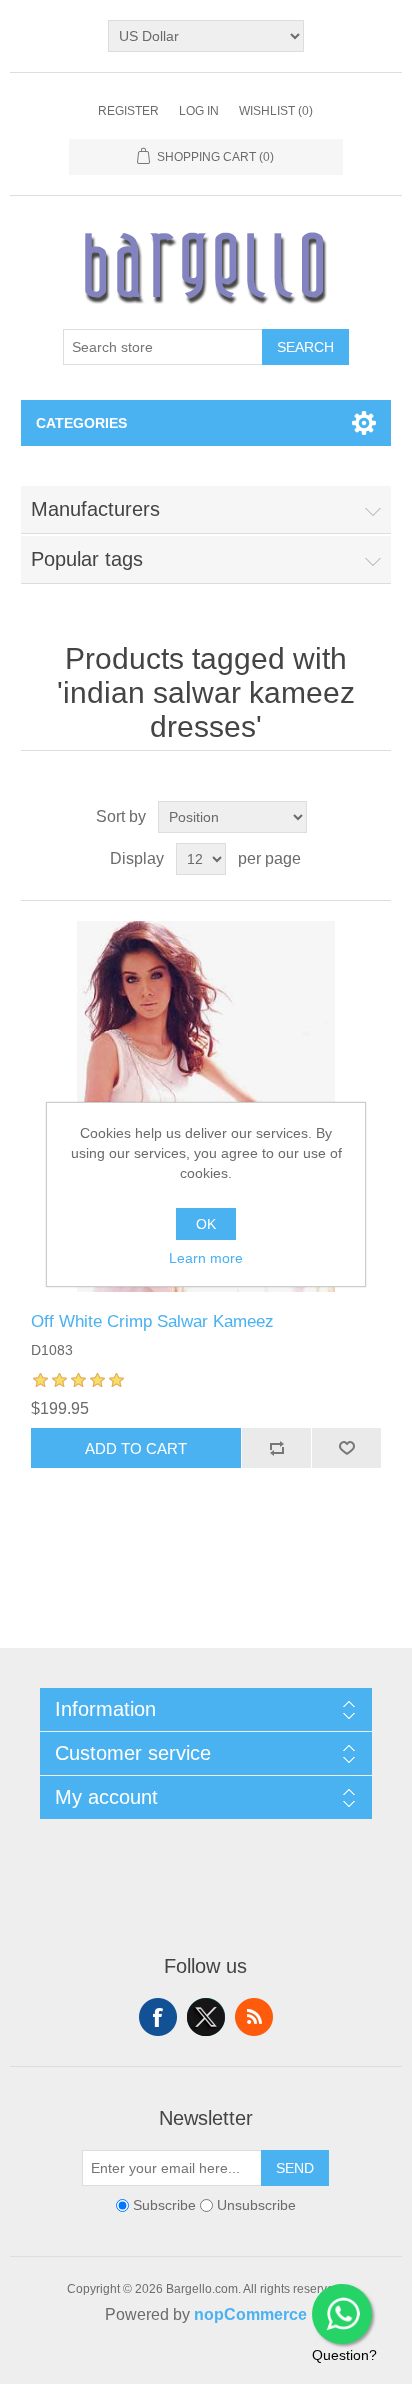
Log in (199, 111)
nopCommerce (250, 2314)
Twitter (206, 2017)
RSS (254, 2017)
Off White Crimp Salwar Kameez (152, 1321)
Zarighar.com (278, 2366)
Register (128, 111)
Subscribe (164, 2205)
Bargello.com (175, 2366)
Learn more (206, 1258)
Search (305, 347)
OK (206, 1224)
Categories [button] (81, 423)
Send (295, 2168)
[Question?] (342, 2314)
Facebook (158, 2017)
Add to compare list (276, 1448)
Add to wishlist (346, 1448)
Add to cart (136, 1448)
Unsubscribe (256, 2205)
